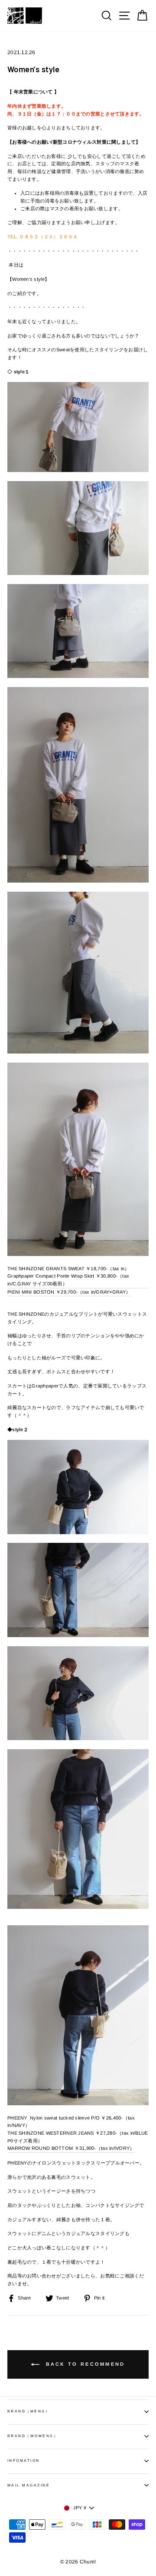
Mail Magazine (29, 2485)
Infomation (24, 2461)
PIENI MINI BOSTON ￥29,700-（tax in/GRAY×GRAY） (69, 1292)
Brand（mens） (29, 2411)
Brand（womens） (33, 2436)
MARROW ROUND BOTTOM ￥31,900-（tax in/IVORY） (71, 2148)
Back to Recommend (84, 2364)
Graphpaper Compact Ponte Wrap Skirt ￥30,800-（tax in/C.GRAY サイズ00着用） (68, 1280)
